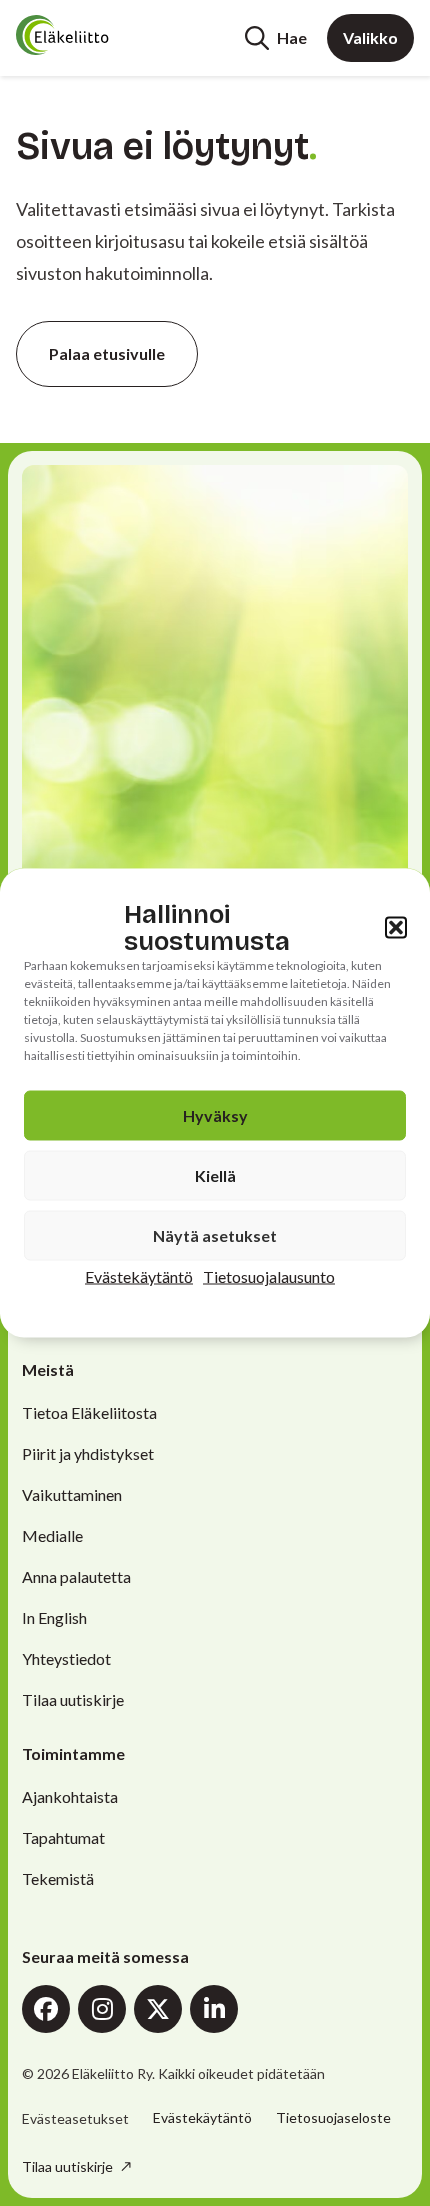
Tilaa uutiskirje (73, 1699)
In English (54, 1617)
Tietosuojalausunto (269, 1276)
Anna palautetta (76, 1576)
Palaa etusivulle (107, 353)
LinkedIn (214, 2009)
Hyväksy (215, 1115)
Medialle (52, 1535)
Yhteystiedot (66, 1658)
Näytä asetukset (215, 1235)
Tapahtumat (63, 1837)
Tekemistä (58, 1878)
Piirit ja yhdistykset (88, 1453)
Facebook (46, 2009)
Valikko (370, 37)
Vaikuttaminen (72, 1494)
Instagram (102, 2009)
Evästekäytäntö (139, 1276)
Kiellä (215, 1175)
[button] (396, 928)
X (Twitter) (158, 2009)
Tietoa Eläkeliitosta (89, 1412)
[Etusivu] (92, 35)
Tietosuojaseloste (333, 2117)
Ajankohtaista (70, 1796)
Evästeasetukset (75, 2119)
